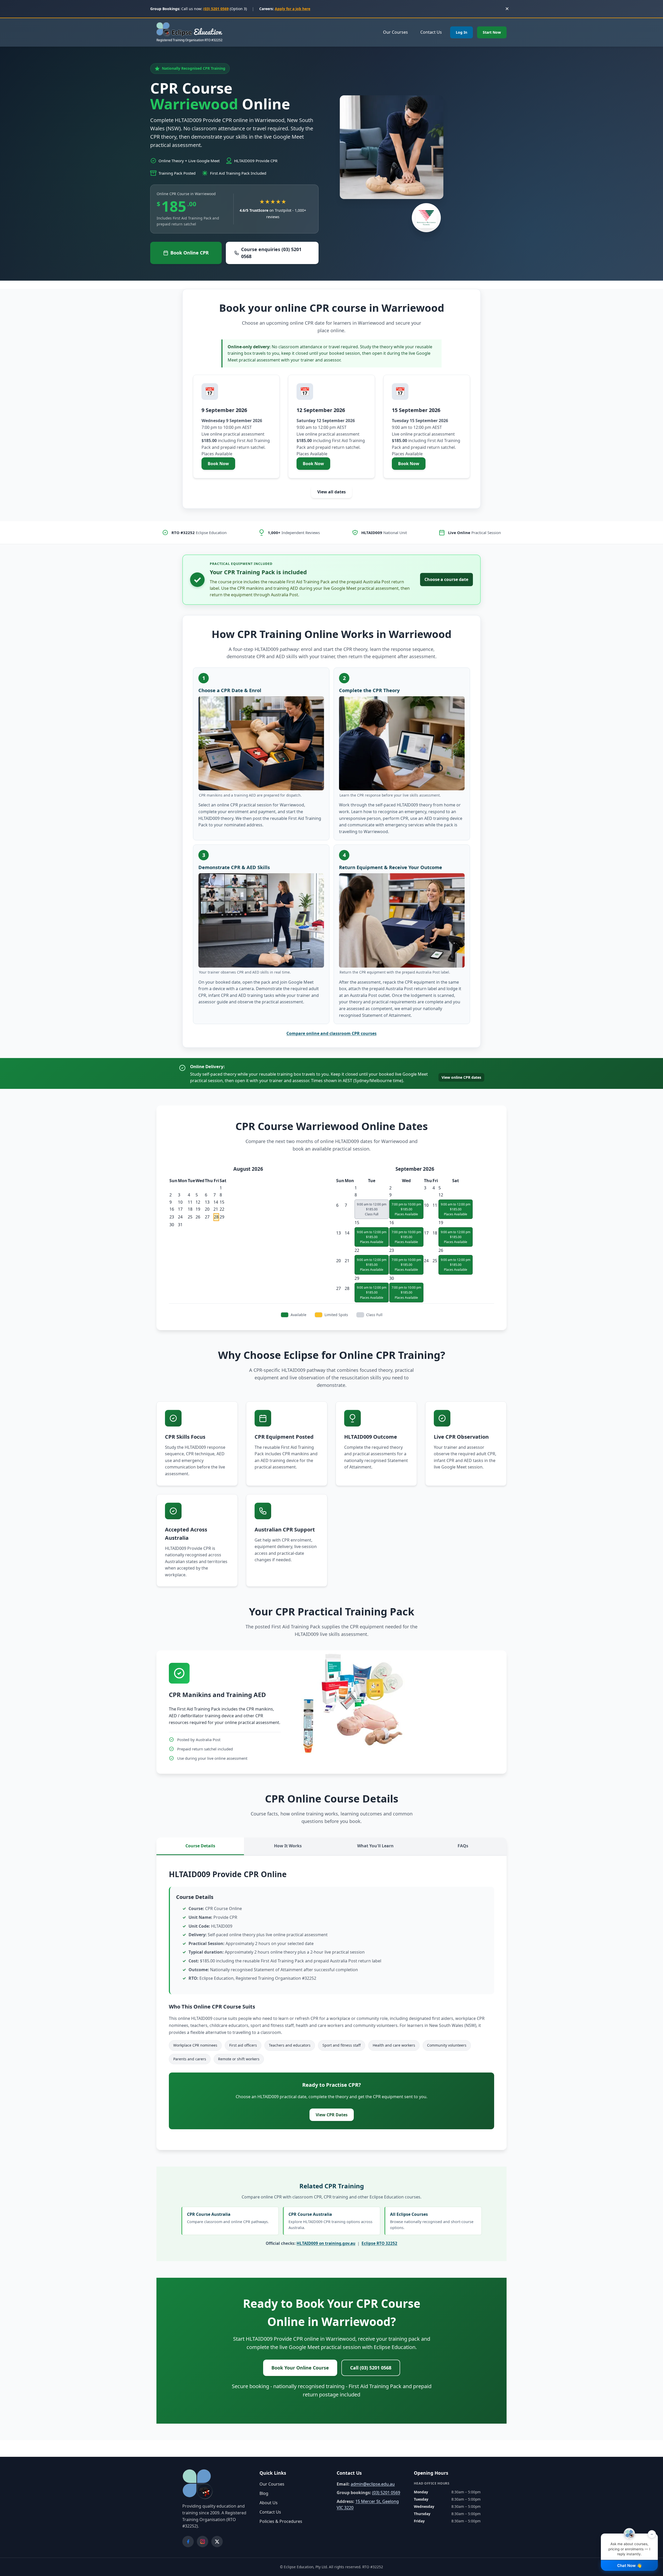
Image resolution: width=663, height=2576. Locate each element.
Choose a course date (446, 579)
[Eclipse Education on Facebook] (188, 2542)
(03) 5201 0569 (216, 9)
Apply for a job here (293, 9)
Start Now (492, 32)
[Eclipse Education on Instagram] (203, 2542)
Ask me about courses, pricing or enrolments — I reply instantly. (631, 2545)
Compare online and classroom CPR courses (331, 1033)
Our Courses (395, 32)
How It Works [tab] (288, 1846)
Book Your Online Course (300, 2368)
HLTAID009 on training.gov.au (326, 2243)
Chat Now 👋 (629, 2566)
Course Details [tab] (200, 1846)
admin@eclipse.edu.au (373, 2484)
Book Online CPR (190, 253)
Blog (264, 2493)
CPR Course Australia (228, 2218)
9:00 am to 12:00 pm (456, 1209)
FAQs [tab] (463, 1846)
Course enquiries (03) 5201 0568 (271, 253)
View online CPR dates (461, 1077)
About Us (269, 2503)
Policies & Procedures (281, 2521)
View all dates (331, 492)
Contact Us (431, 32)
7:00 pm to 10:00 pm (406, 1209)
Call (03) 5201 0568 (371, 2368)
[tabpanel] (331, 2003)
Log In (462, 32)
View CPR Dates (332, 2115)
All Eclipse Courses (432, 2221)
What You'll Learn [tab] (375, 1846)
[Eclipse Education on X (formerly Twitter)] (217, 2542)
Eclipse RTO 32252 (379, 2243)
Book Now (221, 465)
